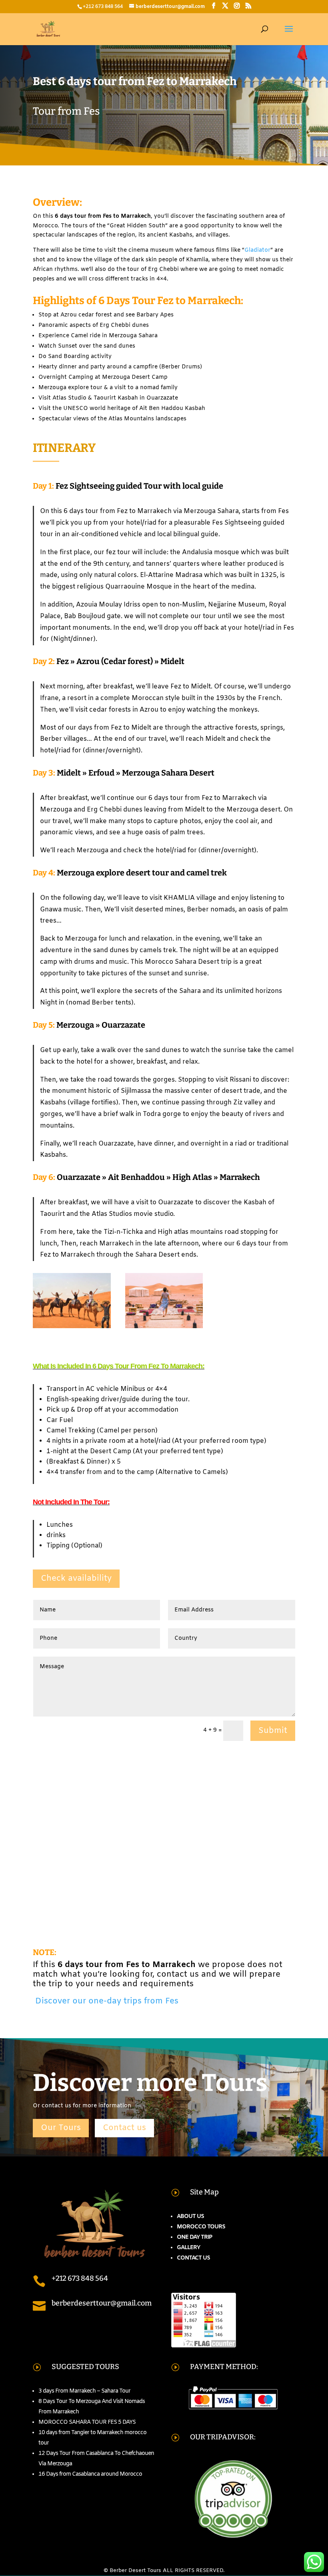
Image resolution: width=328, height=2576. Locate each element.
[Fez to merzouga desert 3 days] (72, 1328)
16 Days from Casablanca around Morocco (90, 2474)
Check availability (76, 1578)
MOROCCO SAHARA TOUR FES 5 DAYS (87, 2422)
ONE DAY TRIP (194, 2237)
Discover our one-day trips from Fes (106, 2001)
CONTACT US (193, 2258)
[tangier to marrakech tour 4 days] (164, 1328)
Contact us (124, 2128)
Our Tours (61, 2128)
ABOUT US (190, 2217)
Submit (273, 1731)
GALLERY (188, 2248)
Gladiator (257, 250)
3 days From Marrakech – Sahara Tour (84, 2391)
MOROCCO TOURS (201, 2227)
